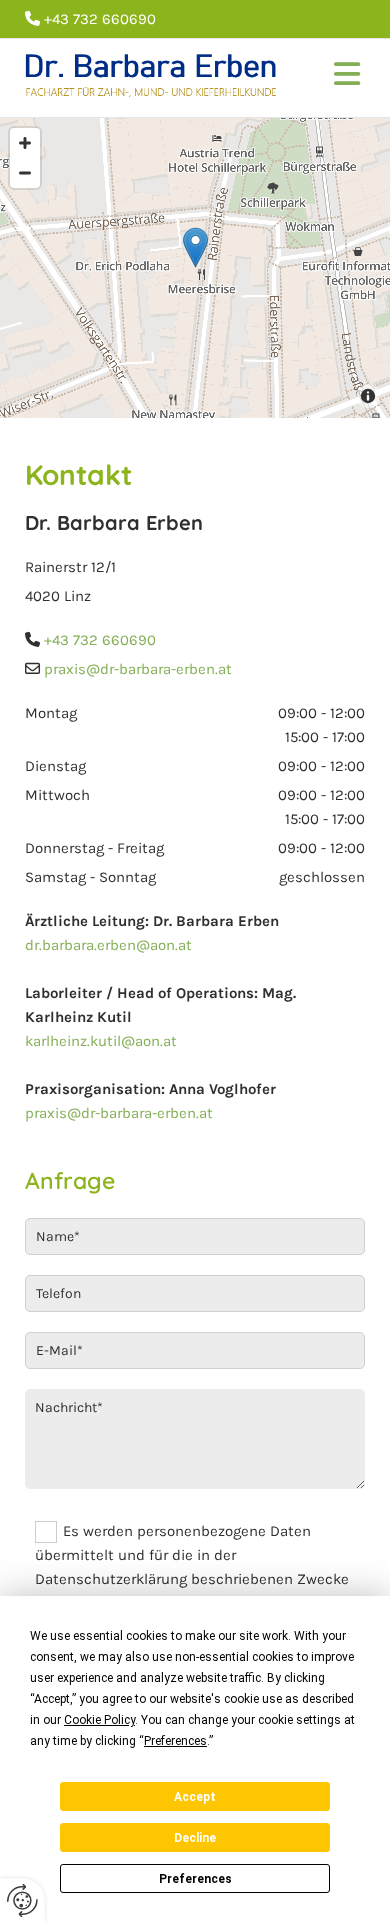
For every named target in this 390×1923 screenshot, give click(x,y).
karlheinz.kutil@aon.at (101, 1041)
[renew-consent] (22, 1900)
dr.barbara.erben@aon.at (108, 945)
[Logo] (154, 78)
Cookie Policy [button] (99, 1720)
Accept (195, 1797)
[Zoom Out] (25, 173)
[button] (339, 78)
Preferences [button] (175, 1741)
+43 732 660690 (100, 640)
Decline (195, 1838)
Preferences (195, 1879)
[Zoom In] (25, 143)
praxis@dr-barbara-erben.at (119, 1113)
